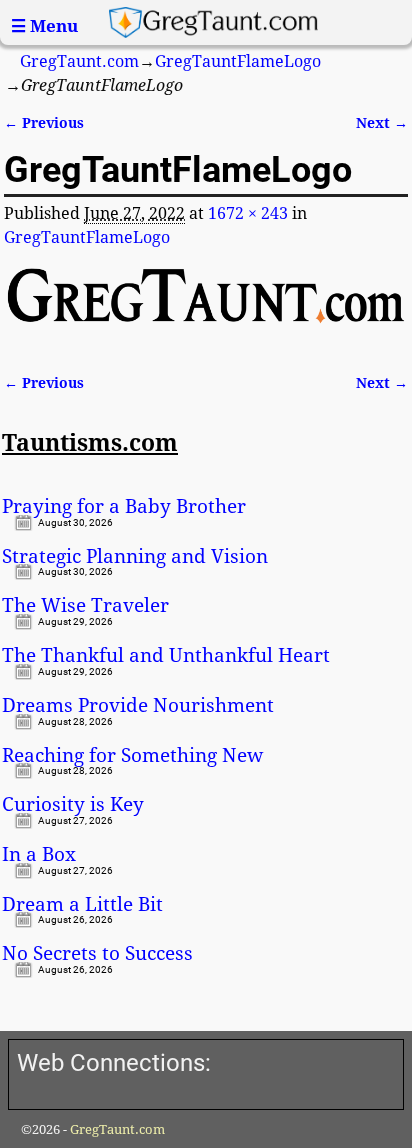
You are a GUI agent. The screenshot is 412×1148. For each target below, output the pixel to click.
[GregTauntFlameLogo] (206, 307)
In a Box (39, 855)
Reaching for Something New (132, 756)
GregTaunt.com (79, 61)
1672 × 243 (248, 213)
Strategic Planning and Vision (135, 557)
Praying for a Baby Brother (124, 507)
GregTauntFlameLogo (238, 61)
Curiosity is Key (73, 805)
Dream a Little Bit (82, 905)
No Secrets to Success (97, 954)
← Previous (44, 123)
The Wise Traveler (85, 606)
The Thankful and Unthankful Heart (166, 656)
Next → (382, 123)
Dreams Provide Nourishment (138, 706)
